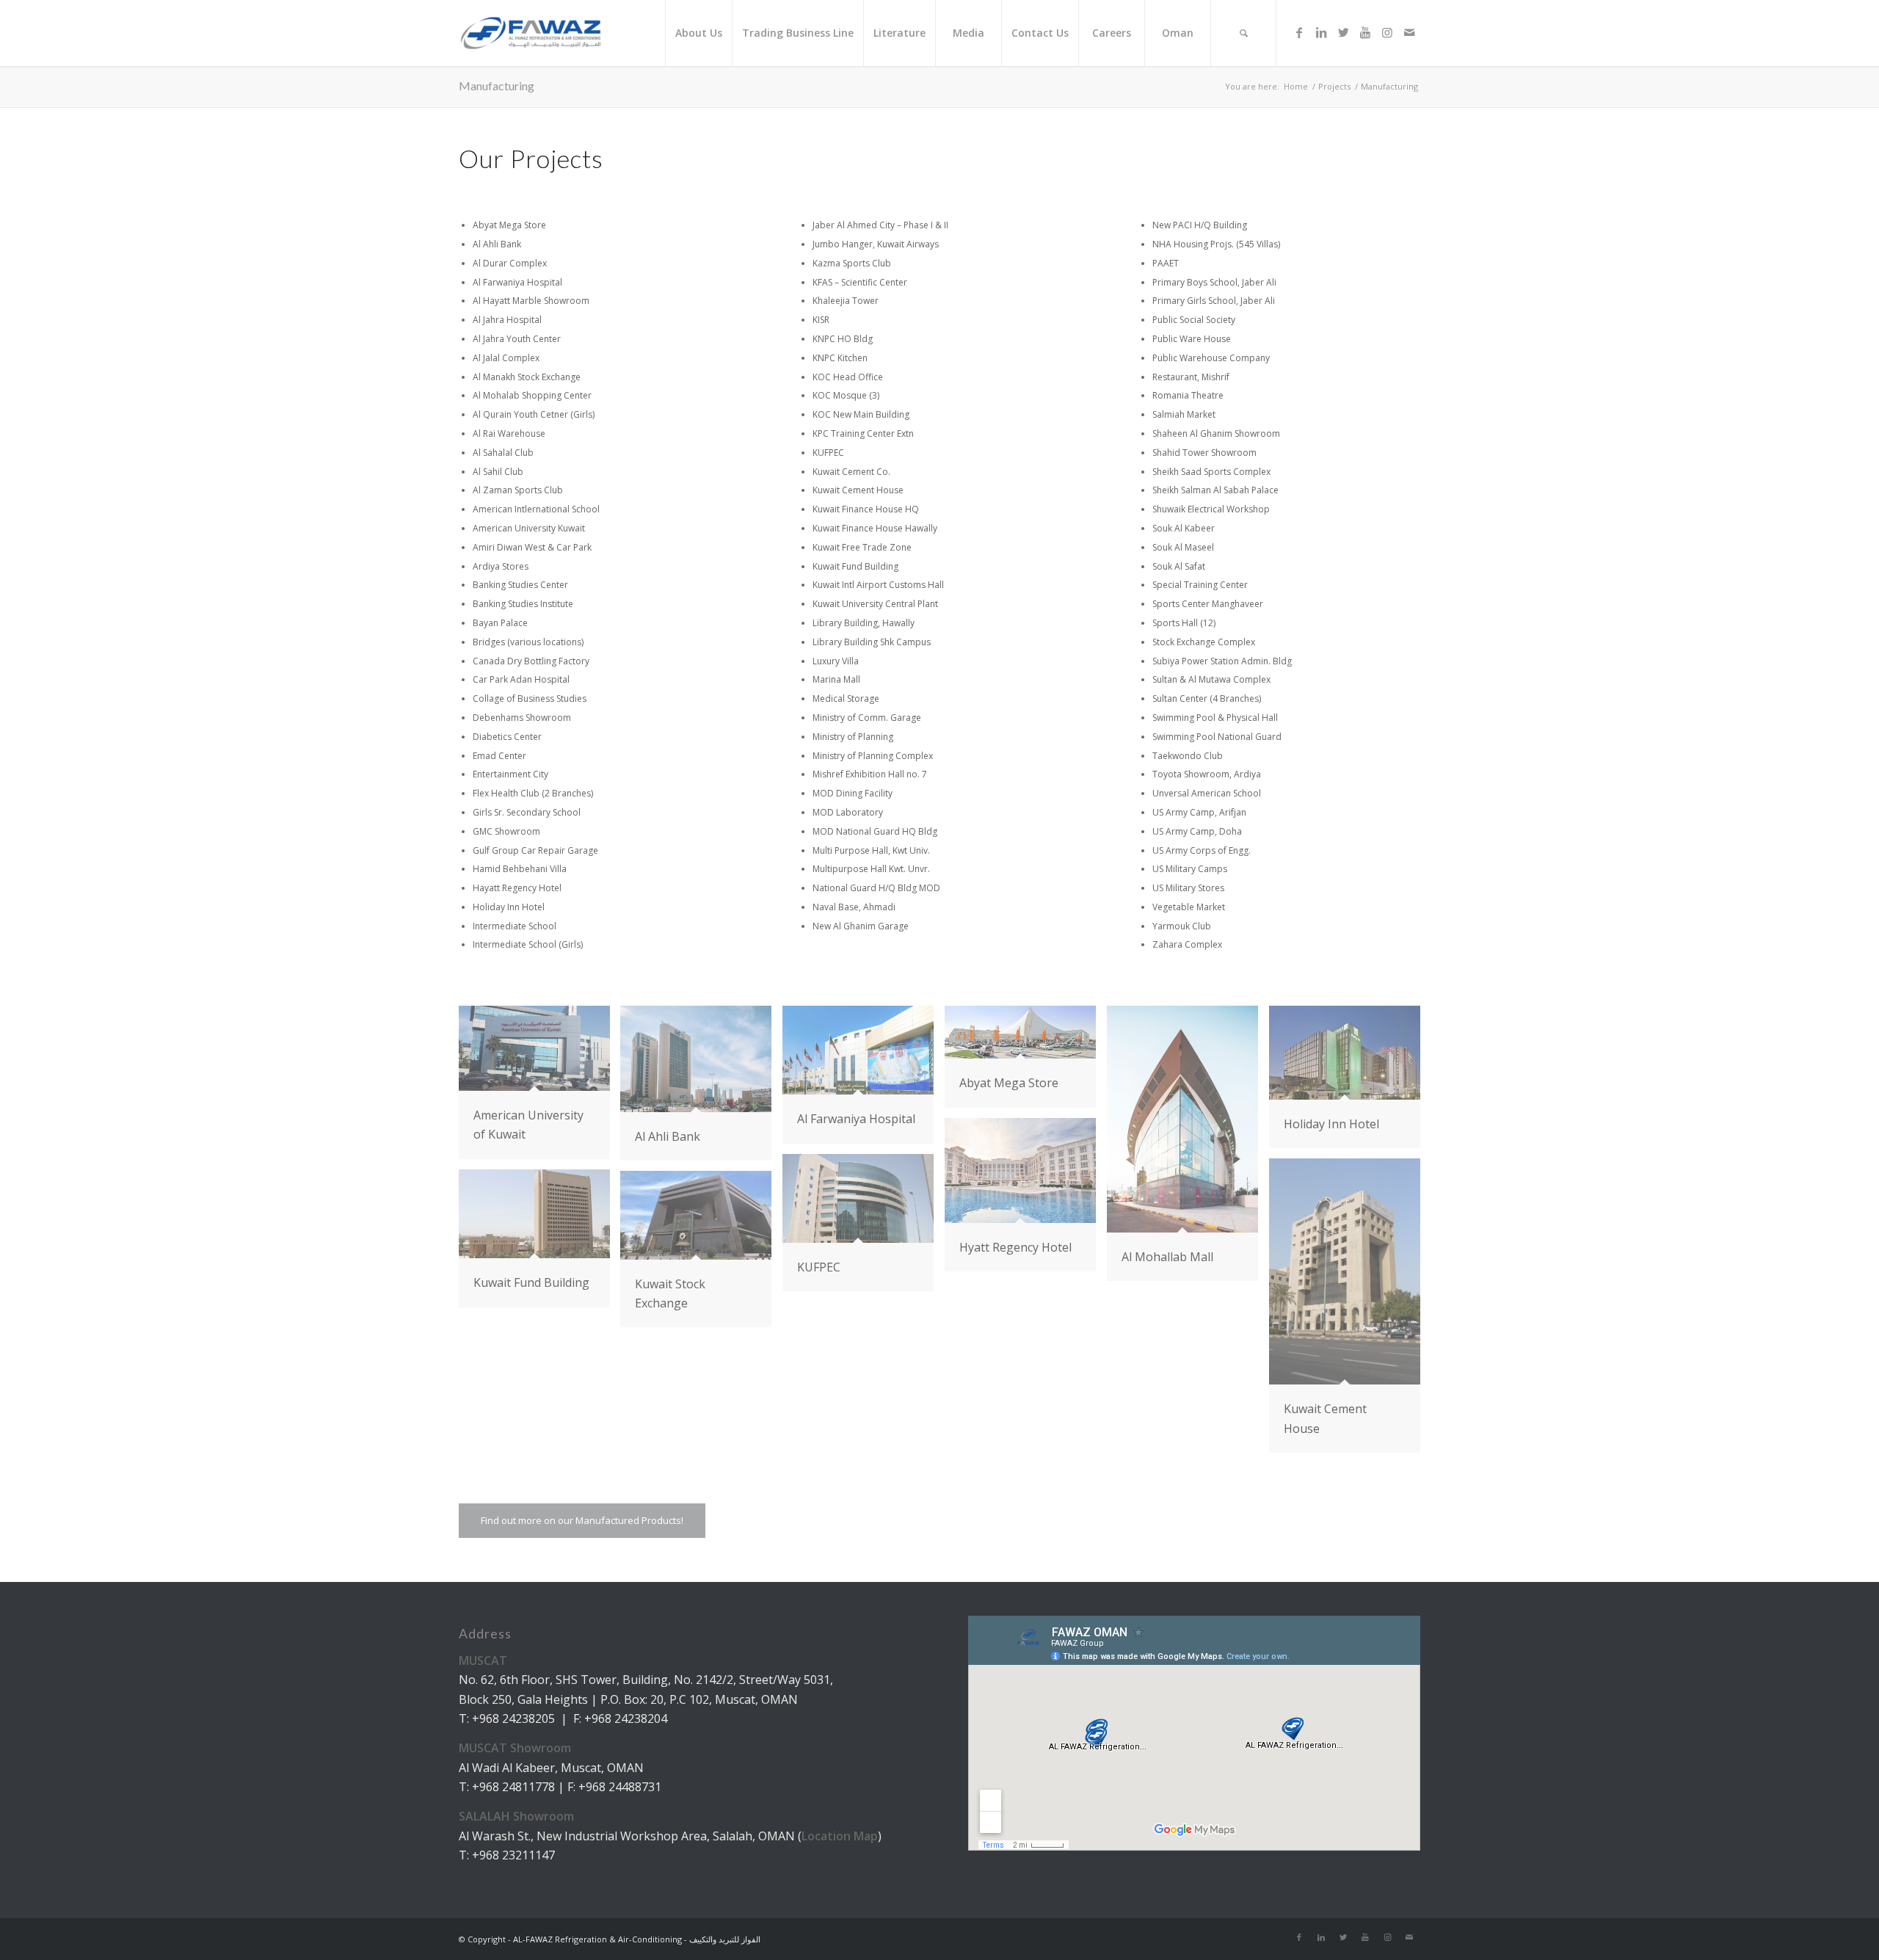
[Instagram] (1387, 32)
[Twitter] (1343, 32)
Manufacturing (497, 86)
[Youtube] (1365, 32)
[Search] (1243, 33)
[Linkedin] (1321, 32)
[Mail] (1409, 32)
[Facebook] (1299, 32)
